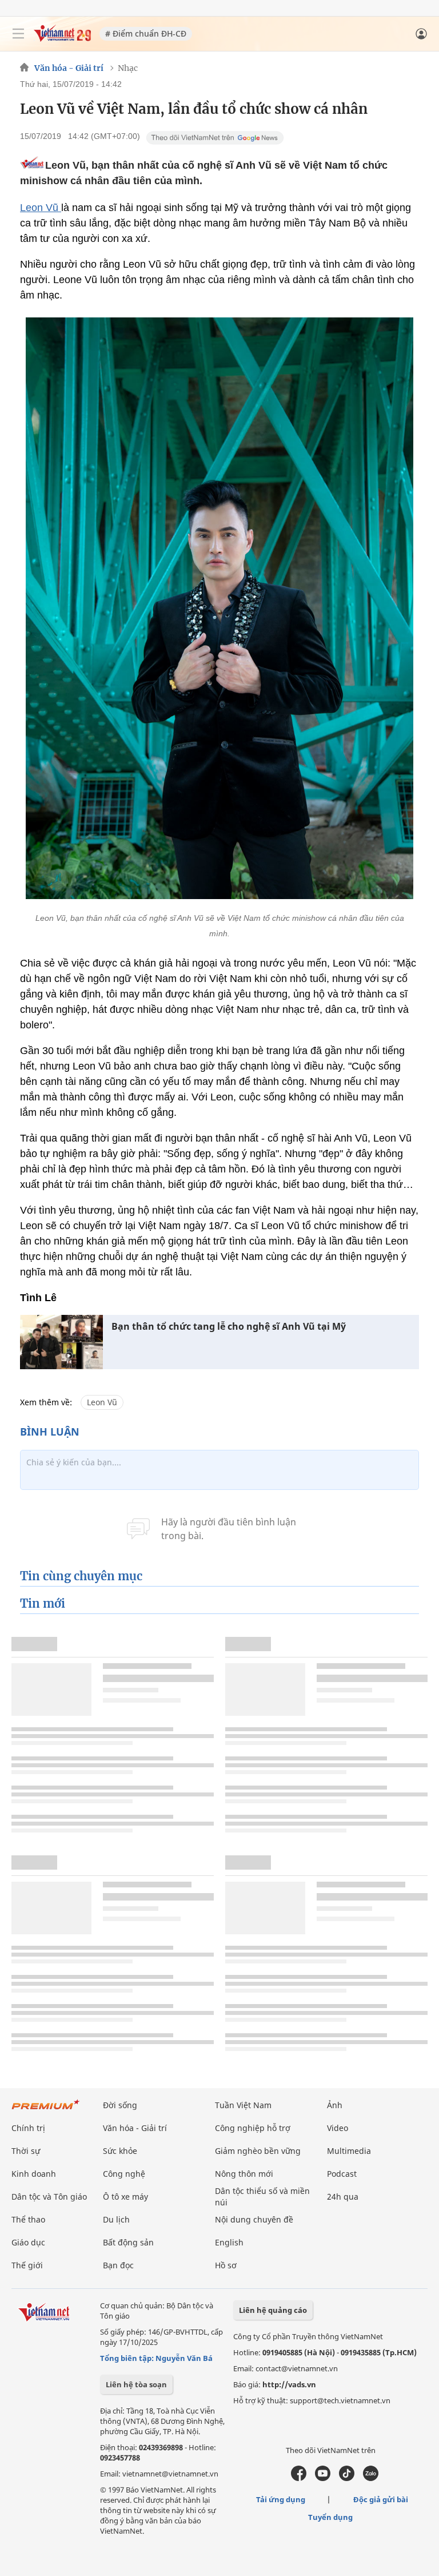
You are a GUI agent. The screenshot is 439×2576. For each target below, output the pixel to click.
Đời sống (120, 2105)
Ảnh (335, 2105)
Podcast (342, 2174)
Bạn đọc (118, 2265)
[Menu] (18, 34)
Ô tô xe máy (125, 2197)
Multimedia (349, 2151)
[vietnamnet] (62, 39)
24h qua (343, 2197)
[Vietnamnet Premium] (46, 2110)
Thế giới (27, 2265)
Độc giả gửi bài (381, 2499)
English (229, 2242)
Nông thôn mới (244, 2174)
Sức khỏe (120, 2151)
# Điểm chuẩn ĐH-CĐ (146, 33)
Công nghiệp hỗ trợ (253, 2128)
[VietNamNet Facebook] (299, 2478)
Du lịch (116, 2219)
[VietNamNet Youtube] (323, 2478)
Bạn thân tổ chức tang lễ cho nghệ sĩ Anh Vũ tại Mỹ (229, 1327)
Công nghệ (124, 2174)
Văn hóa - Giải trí (69, 68)
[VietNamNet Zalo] (371, 2478)
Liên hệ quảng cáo (273, 2310)
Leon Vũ (41, 208)
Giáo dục (28, 2242)
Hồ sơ (226, 2265)
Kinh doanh (34, 2174)
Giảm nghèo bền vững (258, 2151)
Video (338, 2128)
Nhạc (128, 68)
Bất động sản (128, 2242)
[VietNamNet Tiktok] (347, 2478)
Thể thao (28, 2219)
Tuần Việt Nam (243, 2105)
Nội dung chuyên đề (254, 2219)
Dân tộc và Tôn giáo (49, 2197)
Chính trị (28, 2128)
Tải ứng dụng (281, 2499)
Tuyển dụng (330, 2517)
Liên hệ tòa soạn (136, 2384)
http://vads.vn (289, 2384)
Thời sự (26, 2151)
